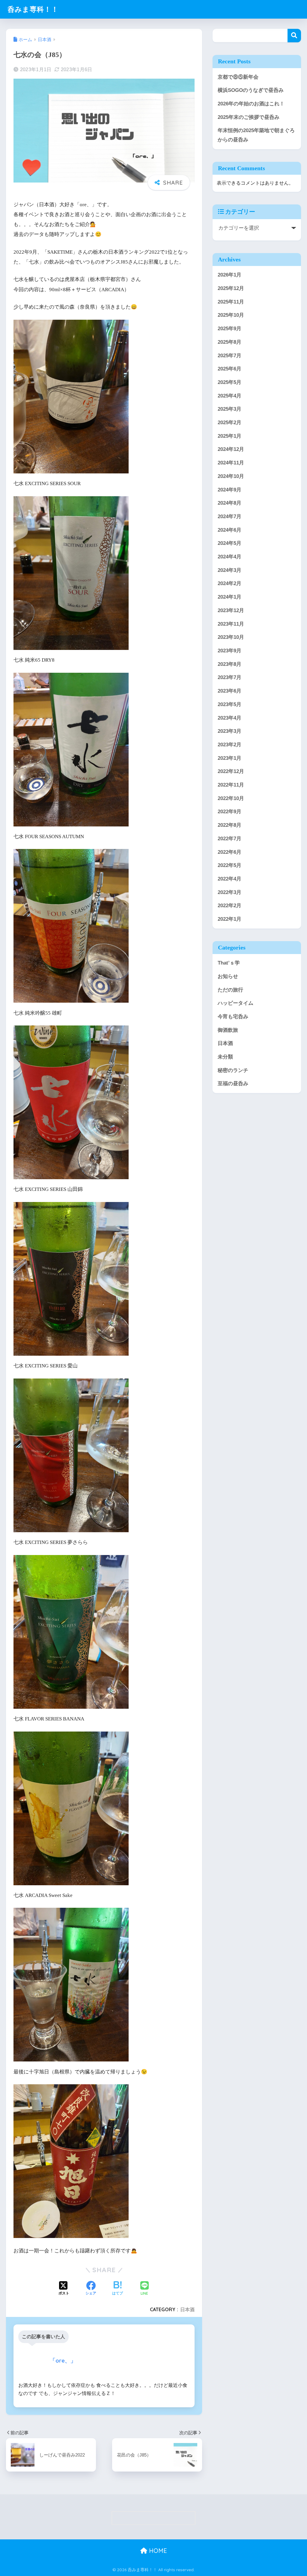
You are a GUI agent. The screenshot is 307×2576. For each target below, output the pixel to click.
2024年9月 (230, 490)
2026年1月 (230, 275)
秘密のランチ (233, 1070)
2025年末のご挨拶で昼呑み (249, 117)
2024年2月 (230, 583)
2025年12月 (231, 288)
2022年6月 (230, 852)
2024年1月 (230, 597)
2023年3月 (230, 731)
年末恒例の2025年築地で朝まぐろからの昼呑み (256, 135)
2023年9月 (230, 651)
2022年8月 (230, 825)
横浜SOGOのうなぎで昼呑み (251, 90)
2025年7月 (230, 356)
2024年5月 (230, 543)
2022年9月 (230, 812)
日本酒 (187, 2309)
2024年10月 (231, 476)
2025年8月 (230, 342)
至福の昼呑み (233, 1084)
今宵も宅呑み (233, 1017)
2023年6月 (230, 691)
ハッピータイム (235, 1003)
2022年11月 (231, 785)
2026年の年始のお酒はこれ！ (251, 104)
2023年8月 (230, 664)
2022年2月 (230, 906)
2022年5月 (230, 865)
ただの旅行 (230, 990)
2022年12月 (231, 771)
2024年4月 (230, 557)
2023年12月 (231, 610)
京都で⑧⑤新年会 (238, 77)
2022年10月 (231, 798)
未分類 (225, 1057)
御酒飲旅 (228, 1030)
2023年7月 (230, 677)
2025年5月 (230, 382)
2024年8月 (230, 503)
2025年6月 (230, 369)
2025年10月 (231, 315)
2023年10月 (231, 637)
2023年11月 (231, 624)
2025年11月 (231, 302)
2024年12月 (231, 449)
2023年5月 (230, 704)
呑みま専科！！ (33, 9)
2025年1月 (230, 436)
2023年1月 (230, 758)
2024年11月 (231, 463)
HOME (157, 2551)
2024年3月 (230, 570)
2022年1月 (230, 919)
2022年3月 (230, 892)
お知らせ (228, 976)
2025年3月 (230, 409)
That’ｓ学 (229, 963)
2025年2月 (230, 423)
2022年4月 (230, 879)
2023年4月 (230, 718)
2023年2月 (230, 745)
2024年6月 (230, 530)
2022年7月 (230, 839)
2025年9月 (230, 329)
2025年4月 (230, 396)
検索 (294, 36)
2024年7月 (230, 516)
